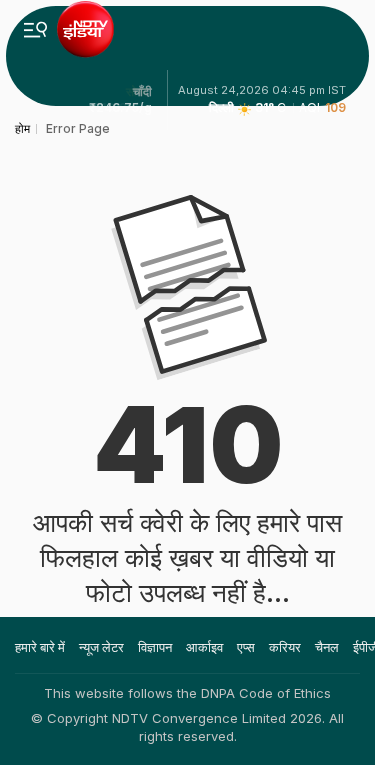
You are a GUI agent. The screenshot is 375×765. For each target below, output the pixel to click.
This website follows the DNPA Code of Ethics (187, 693)
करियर (285, 647)
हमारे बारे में (40, 647)
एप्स (246, 647)
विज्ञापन (155, 647)
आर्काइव (204, 647)
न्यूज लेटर (101, 647)
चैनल (327, 647)
